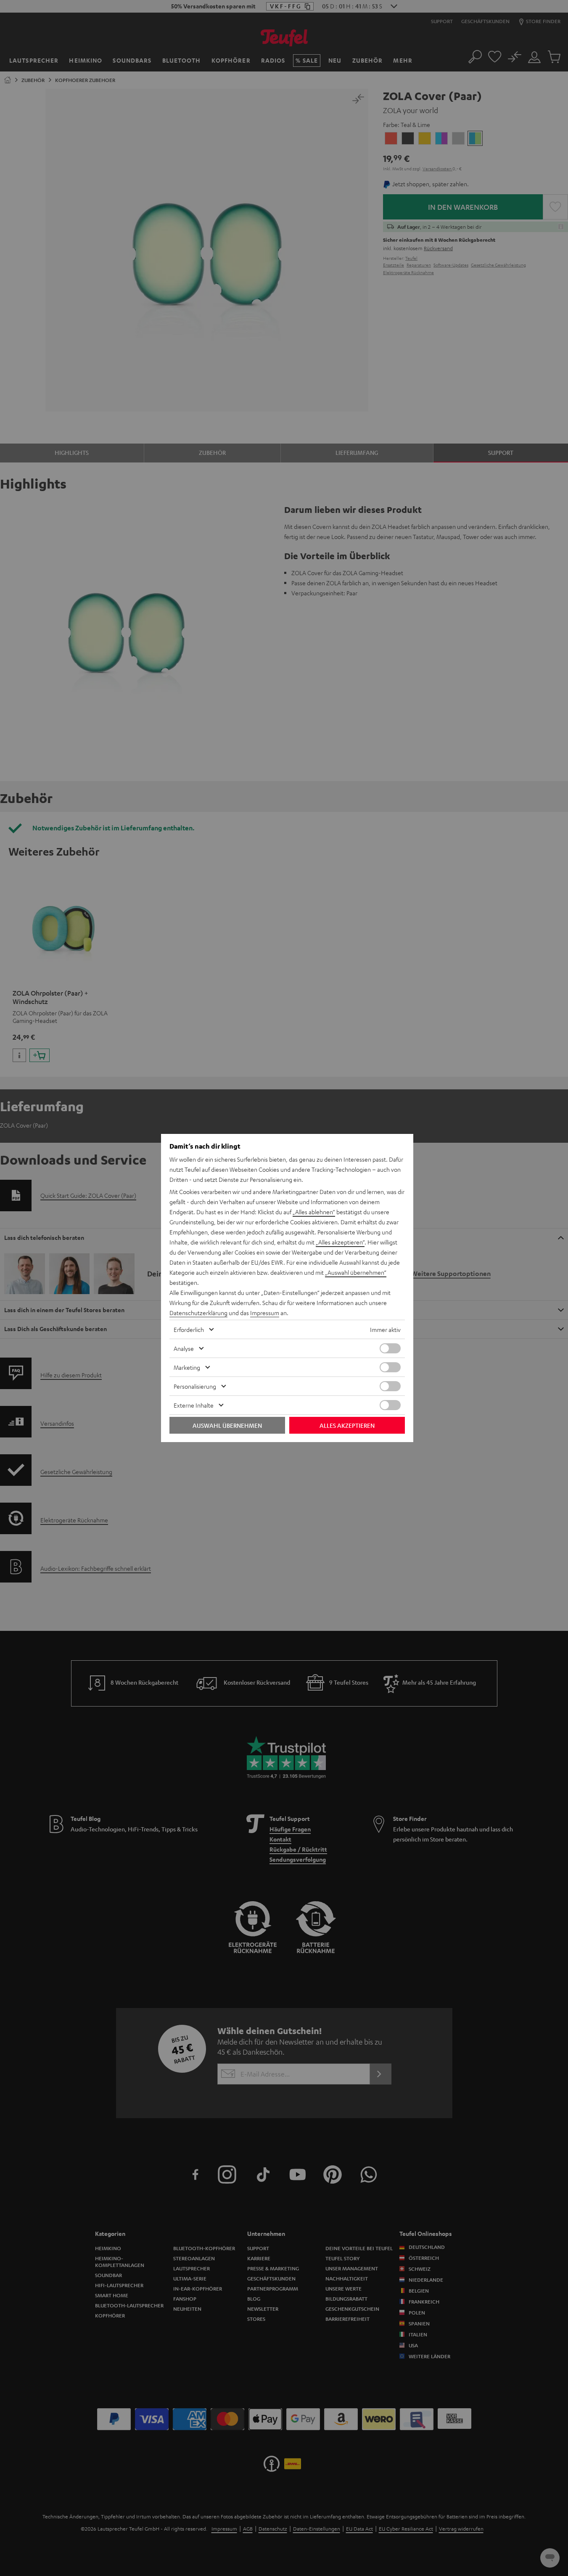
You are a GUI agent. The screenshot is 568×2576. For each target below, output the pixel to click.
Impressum (265, 1313)
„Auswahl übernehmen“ (356, 1272)
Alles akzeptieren (347, 1425)
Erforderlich (189, 1329)
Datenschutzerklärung (198, 1313)
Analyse (184, 1348)
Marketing (187, 1367)
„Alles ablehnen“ (314, 1212)
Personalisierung (195, 1386)
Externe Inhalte (194, 1405)
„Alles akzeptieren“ (340, 1242)
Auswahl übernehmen (227, 1425)
